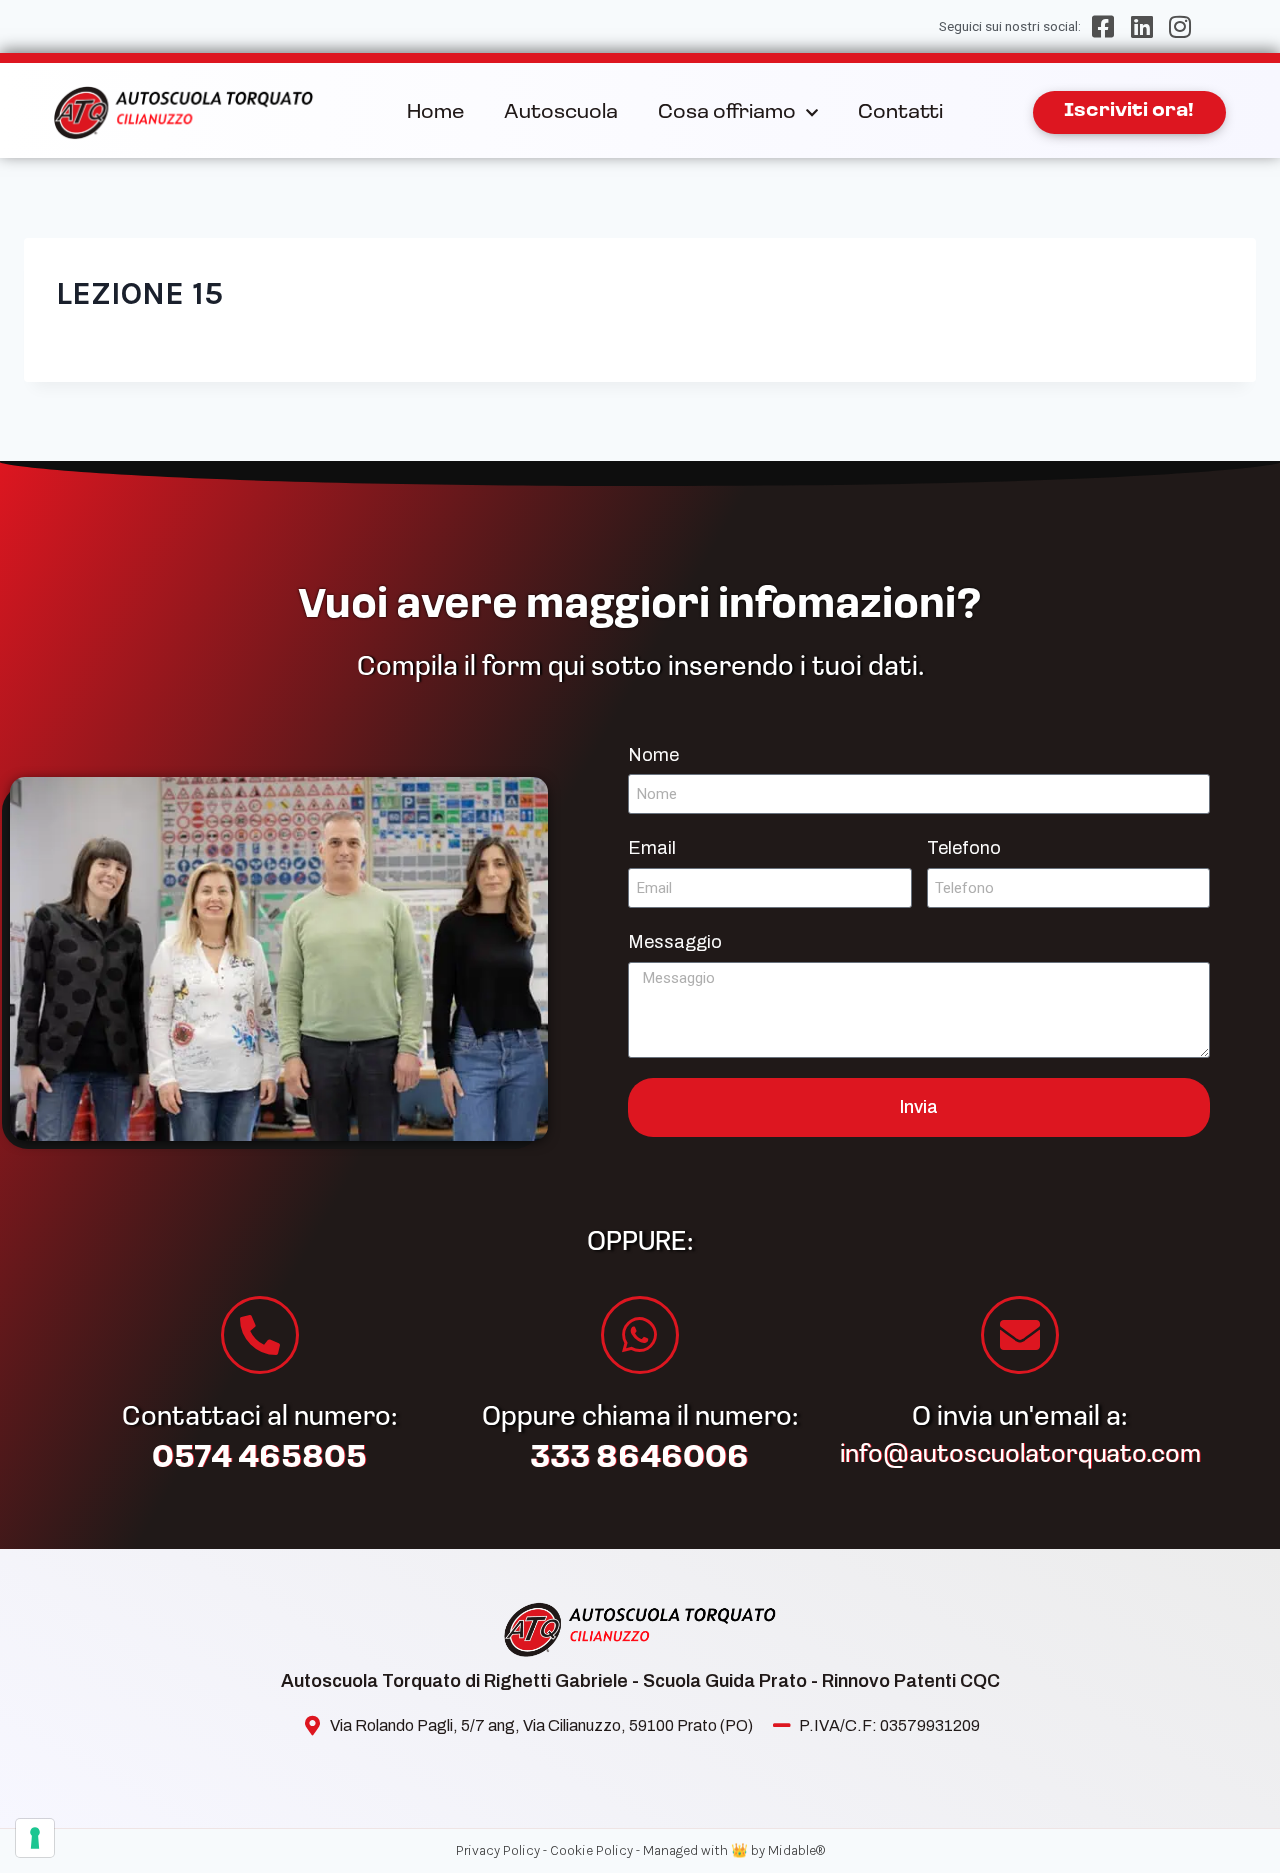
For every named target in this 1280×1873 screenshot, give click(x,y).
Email (652, 848)
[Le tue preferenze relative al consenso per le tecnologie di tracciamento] (35, 1838)
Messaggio (675, 942)
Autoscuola (561, 113)
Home (435, 113)
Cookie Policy (591, 1850)
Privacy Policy (498, 1850)
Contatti (900, 113)
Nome (653, 755)
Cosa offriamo (727, 113)
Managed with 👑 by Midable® (734, 1850)
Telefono (964, 848)
